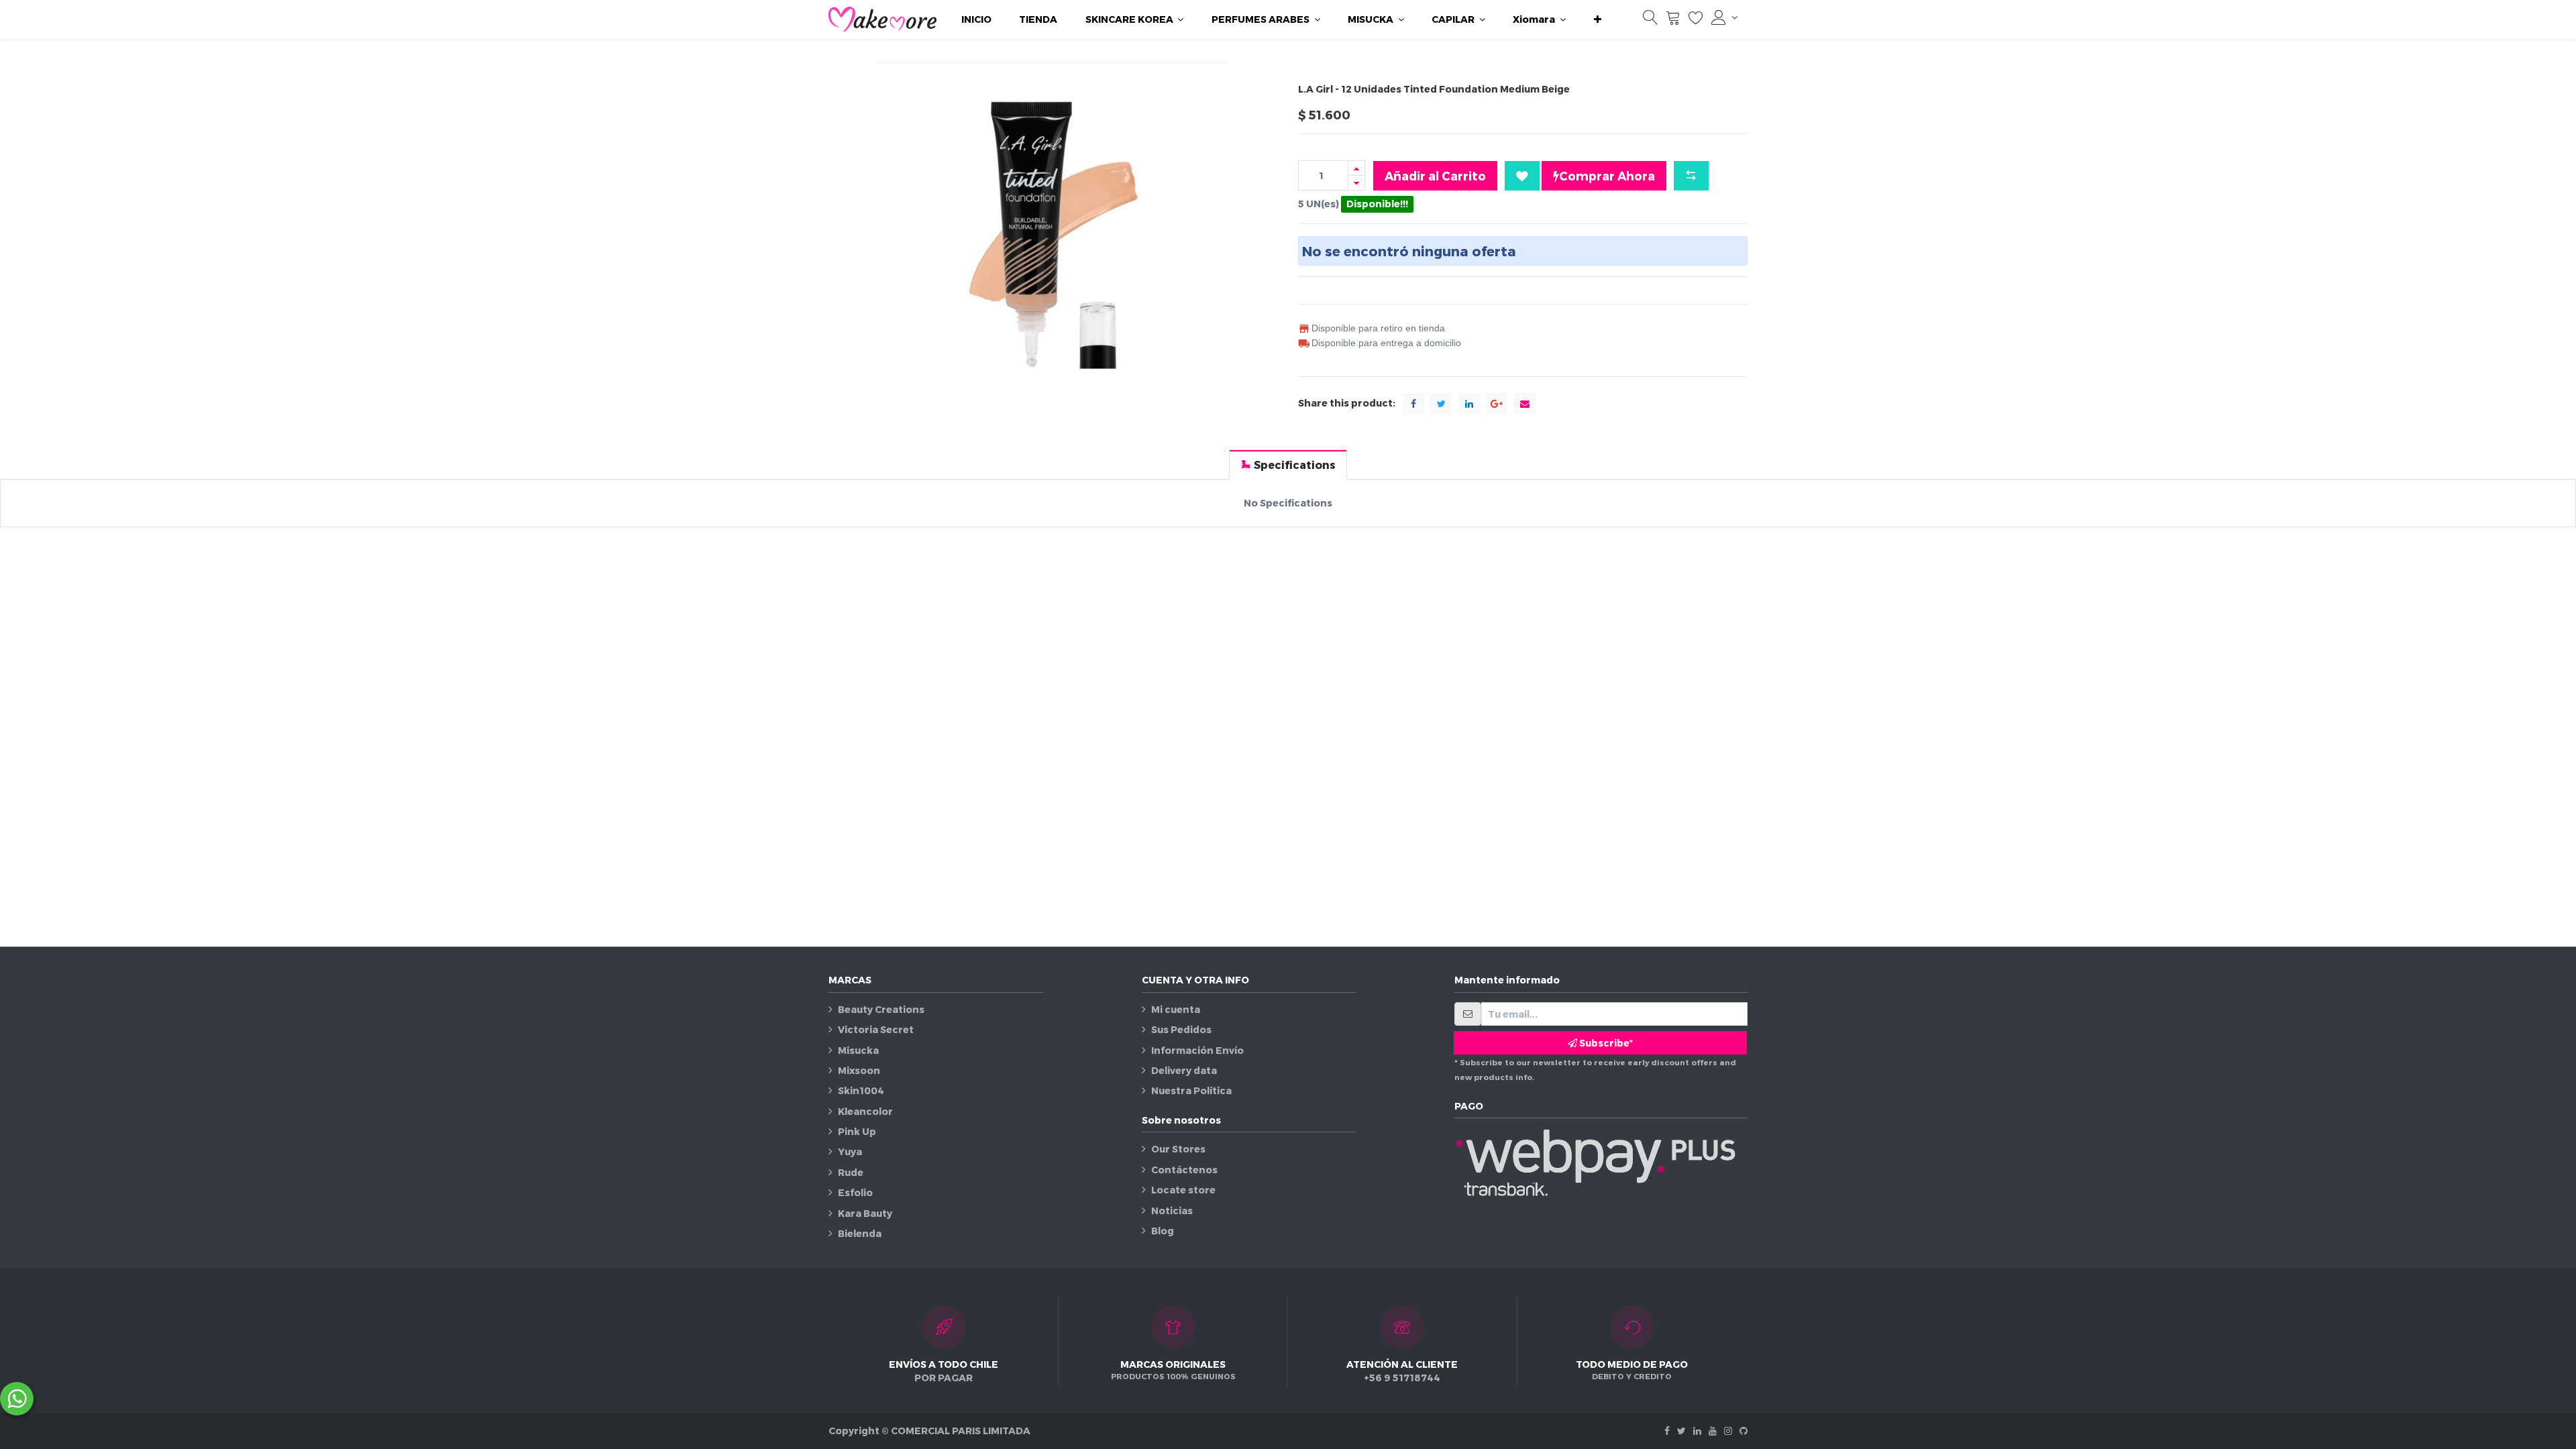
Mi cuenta (1176, 1009)
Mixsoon (859, 1070)
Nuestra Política (1191, 1090)
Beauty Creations (881, 1009)
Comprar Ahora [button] (1607, 175)
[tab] (1288, 465)
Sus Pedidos (1181, 1029)
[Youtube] (1713, 1431)
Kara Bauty (865, 1213)
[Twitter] (1681, 1431)
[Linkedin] (1697, 1431)
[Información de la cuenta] (1724, 17)
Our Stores (1178, 1149)
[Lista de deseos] (1696, 20)
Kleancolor (865, 1111)
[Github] (1743, 1431)
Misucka (858, 1050)
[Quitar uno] (1356, 183)
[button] (1598, 19)
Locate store (1183, 1190)
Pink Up (857, 1131)
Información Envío (1197, 1050)
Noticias (1172, 1211)
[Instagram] (1728, 1431)
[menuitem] (976, 19)
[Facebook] (1667, 1431)
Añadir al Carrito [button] (1435, 175)
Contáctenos (1184, 1170)
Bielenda (860, 1233)
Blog (1163, 1231)
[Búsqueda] (1650, 20)
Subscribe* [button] (1605, 1043)
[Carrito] (1673, 20)
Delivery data (1184, 1070)
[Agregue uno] (1356, 168)
